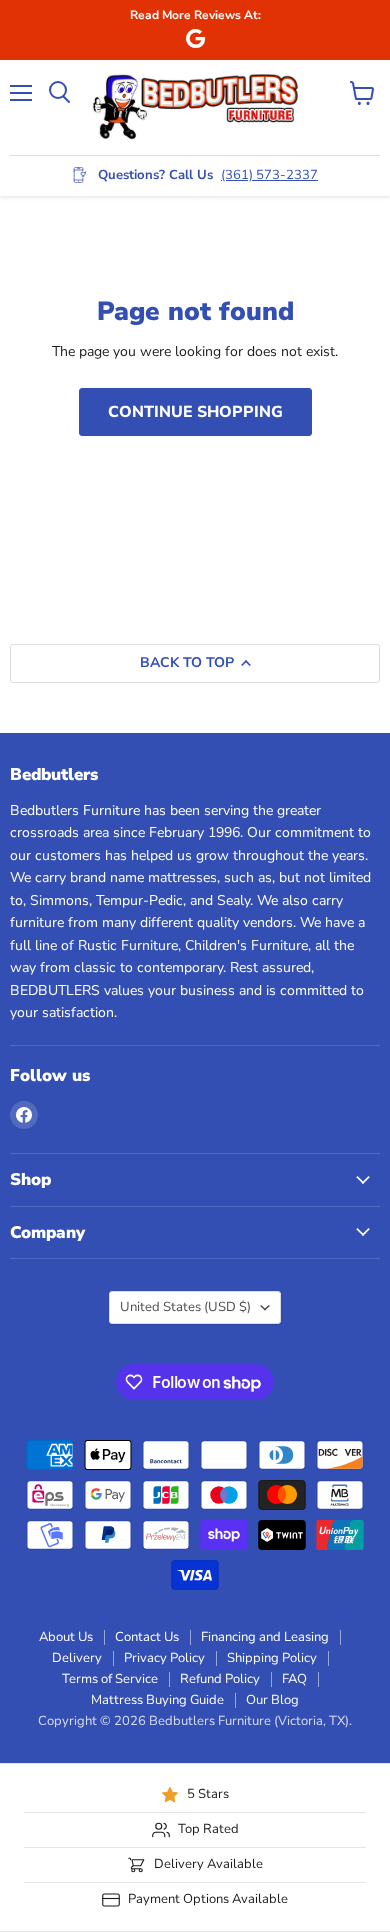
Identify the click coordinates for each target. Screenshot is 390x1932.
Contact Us (147, 1637)
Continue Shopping (195, 412)
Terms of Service (110, 1679)
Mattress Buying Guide (157, 1700)
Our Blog (272, 1700)
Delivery (77, 1658)
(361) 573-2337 (269, 175)
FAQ (294, 1679)
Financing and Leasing (265, 1637)
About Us (66, 1637)
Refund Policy (220, 1679)
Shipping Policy (272, 1658)
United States (185, 1307)
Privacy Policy (164, 1658)
